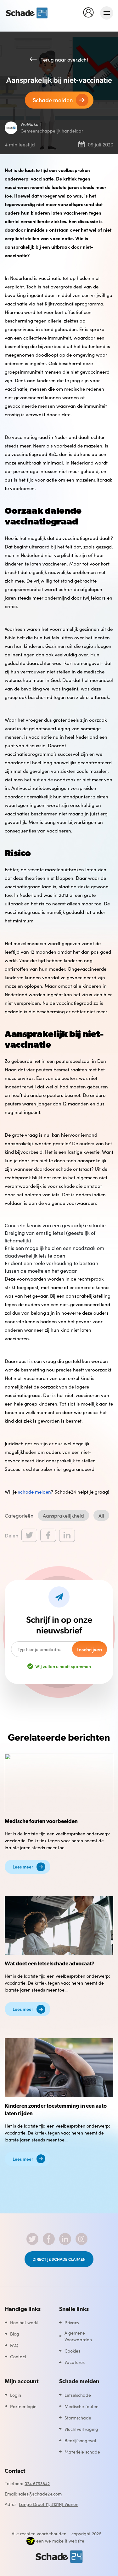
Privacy (72, 2322)
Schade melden (53, 100)
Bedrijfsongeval (80, 2440)
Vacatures (75, 2362)
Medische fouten (81, 2406)
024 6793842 (37, 2483)
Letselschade (78, 2395)
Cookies (72, 2351)
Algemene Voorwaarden (78, 2336)
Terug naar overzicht (64, 59)
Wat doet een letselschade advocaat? (50, 1964)
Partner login (23, 2406)
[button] (90, 12)
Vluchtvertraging (81, 2429)
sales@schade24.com (40, 2494)
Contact (18, 2356)
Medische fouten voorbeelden (41, 1822)
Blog (15, 2334)
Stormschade (78, 2418)
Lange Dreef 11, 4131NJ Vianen (49, 2504)
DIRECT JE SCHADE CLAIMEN (59, 2259)
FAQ (14, 2345)
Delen (11, 1535)
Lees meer (23, 1867)
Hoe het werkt (24, 2322)
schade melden (34, 1492)
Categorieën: (20, 1515)
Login (16, 2395)
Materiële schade (82, 2452)
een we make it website (60, 2541)
